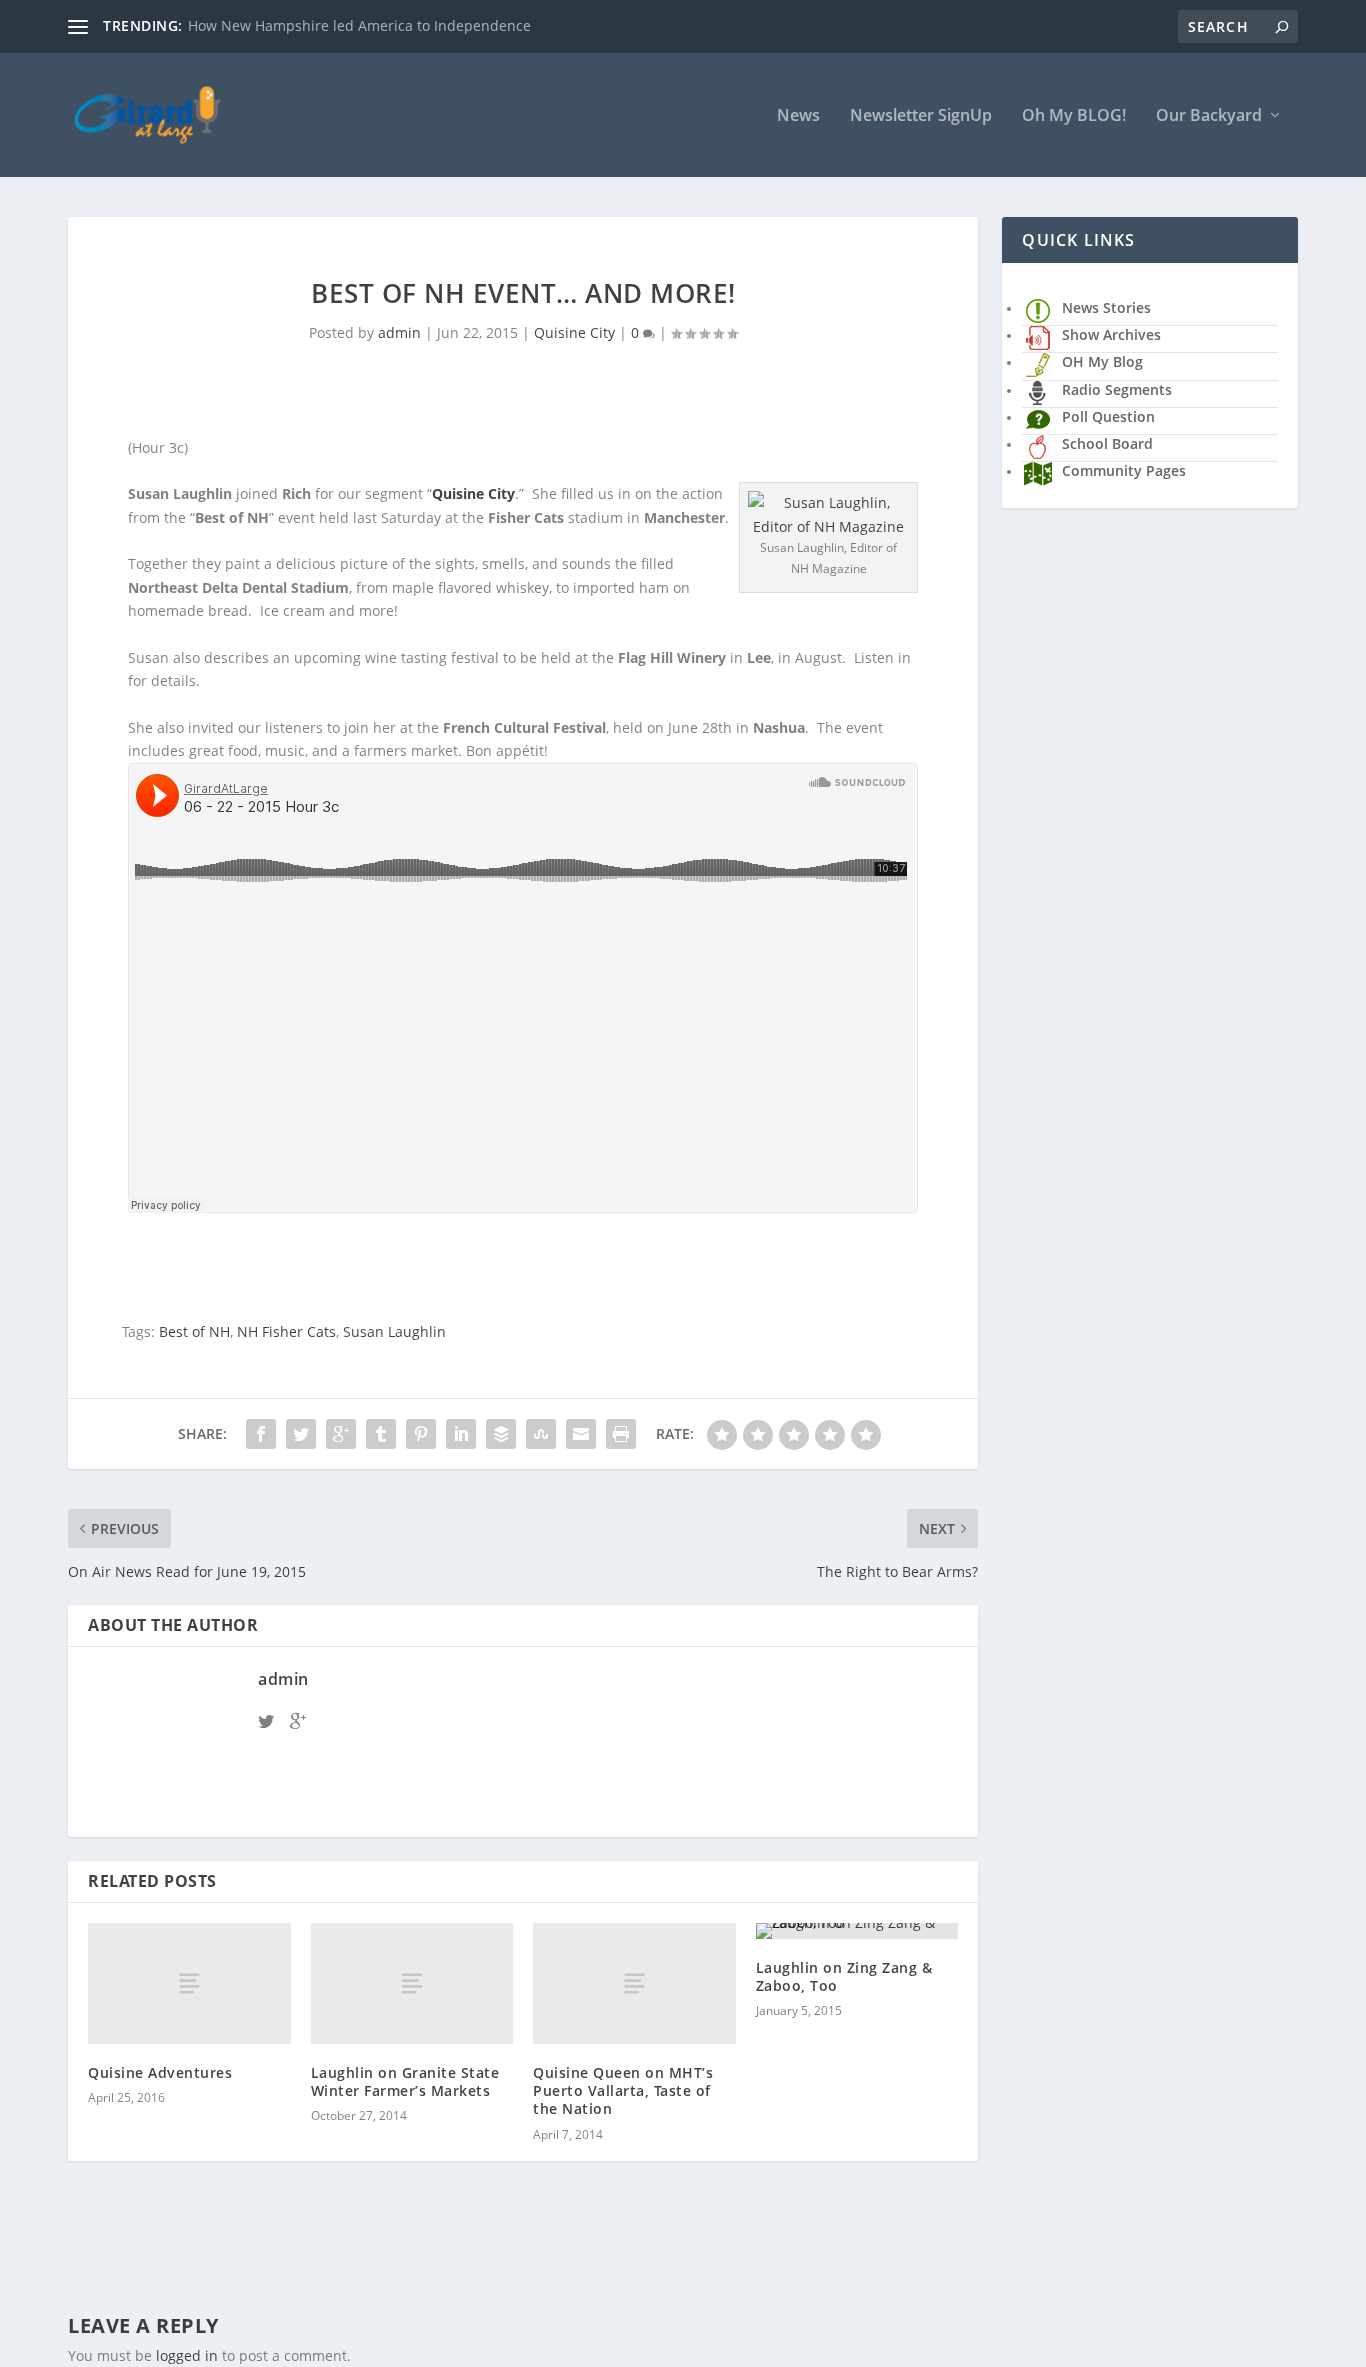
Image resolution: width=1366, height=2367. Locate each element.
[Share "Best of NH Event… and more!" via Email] (581, 1434)
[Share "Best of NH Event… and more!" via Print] (621, 1434)
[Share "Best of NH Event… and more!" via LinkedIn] (461, 1434)
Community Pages (1124, 470)
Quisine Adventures (160, 2072)
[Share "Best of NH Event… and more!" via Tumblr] (381, 1434)
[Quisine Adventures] (189, 1983)
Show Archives (1111, 334)
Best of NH (194, 1331)
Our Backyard (1209, 116)
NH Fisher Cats (286, 1331)
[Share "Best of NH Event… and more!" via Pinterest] (421, 1434)
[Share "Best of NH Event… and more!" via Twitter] (301, 1434)
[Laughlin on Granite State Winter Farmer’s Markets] (412, 1983)
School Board (1107, 443)
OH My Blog (1102, 361)
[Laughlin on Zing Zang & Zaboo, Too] (857, 1931)
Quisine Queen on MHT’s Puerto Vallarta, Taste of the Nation (623, 2090)
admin (399, 332)
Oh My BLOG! (1074, 116)
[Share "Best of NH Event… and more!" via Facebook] (261, 1434)
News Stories (1106, 307)
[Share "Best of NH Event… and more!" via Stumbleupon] (541, 1434)
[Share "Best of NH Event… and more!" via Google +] (341, 1434)
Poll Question (1108, 416)
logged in (187, 2355)
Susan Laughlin (394, 1331)
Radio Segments (1117, 389)
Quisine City (574, 332)
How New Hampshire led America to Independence (359, 25)
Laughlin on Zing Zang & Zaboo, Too (844, 1976)
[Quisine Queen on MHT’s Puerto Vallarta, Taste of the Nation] (634, 1983)
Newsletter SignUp (921, 116)
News (798, 116)
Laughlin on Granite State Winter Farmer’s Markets (405, 2081)
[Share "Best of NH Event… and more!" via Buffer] (501, 1434)
